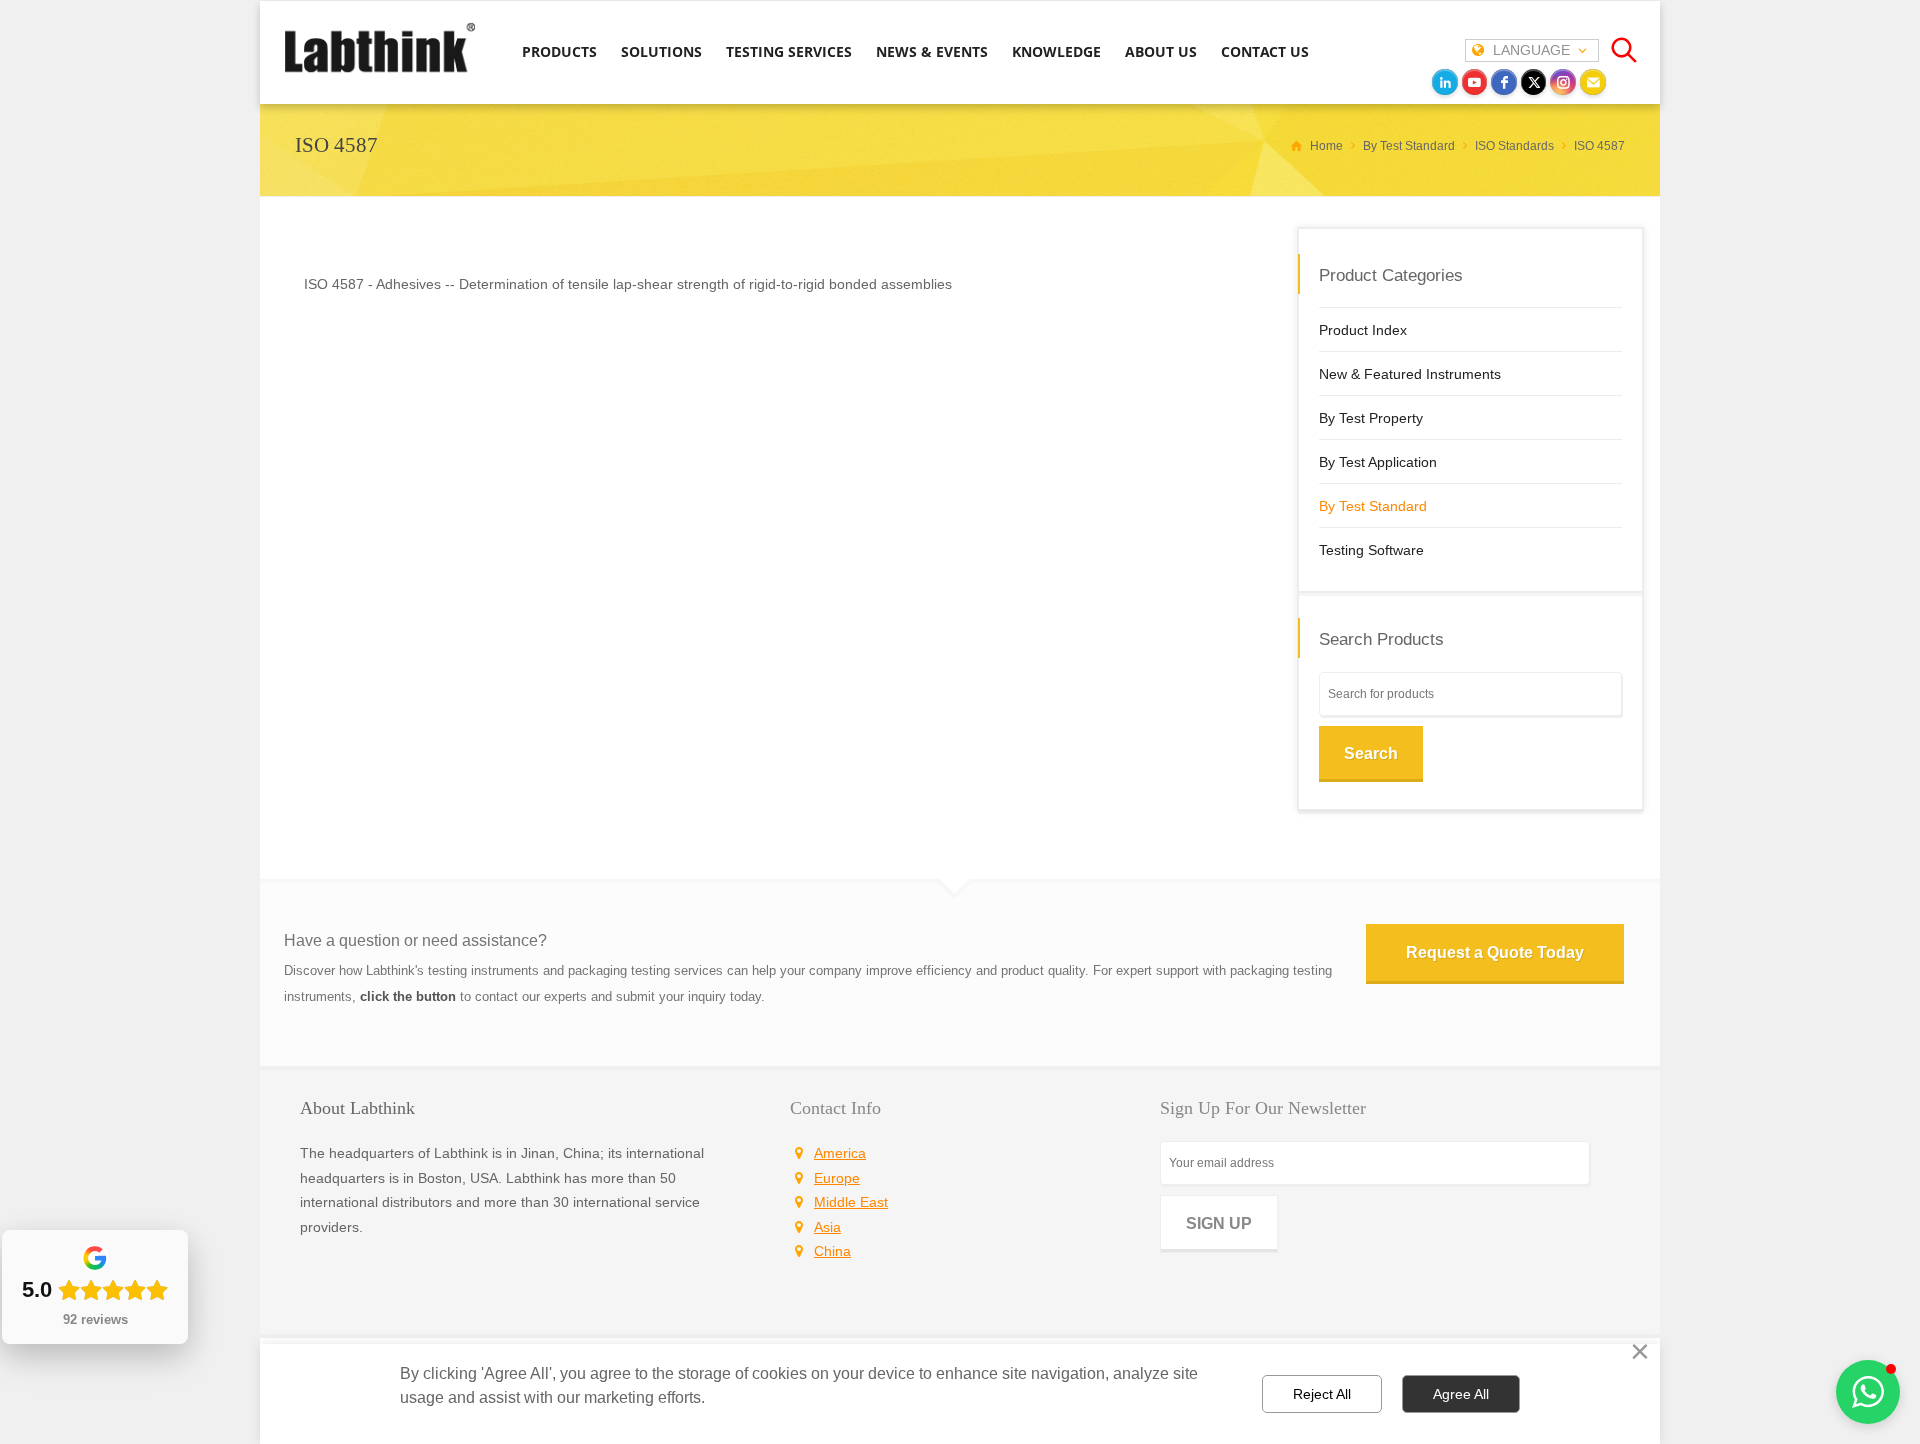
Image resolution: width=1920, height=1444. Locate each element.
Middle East (851, 1202)
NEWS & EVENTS (932, 51)
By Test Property (1371, 418)
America (840, 1153)
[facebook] (1504, 82)
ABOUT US (1161, 51)
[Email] (1593, 82)
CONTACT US (1265, 51)
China (832, 1251)
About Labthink (357, 1108)
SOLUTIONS (661, 51)
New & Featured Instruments (1410, 374)
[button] (1868, 1392)
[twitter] (1534, 82)
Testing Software (1371, 550)
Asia (827, 1227)
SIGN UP (1219, 1223)
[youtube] (1475, 82)
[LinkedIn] (1445, 82)
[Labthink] (380, 71)
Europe (837, 1178)
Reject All (1322, 1394)
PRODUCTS (559, 51)
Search (1371, 753)
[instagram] (1563, 82)
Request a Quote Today (1495, 952)
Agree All (1461, 1394)
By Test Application (1378, 462)
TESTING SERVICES (789, 51)
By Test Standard (1373, 506)
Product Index (1363, 330)
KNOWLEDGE (1056, 51)
